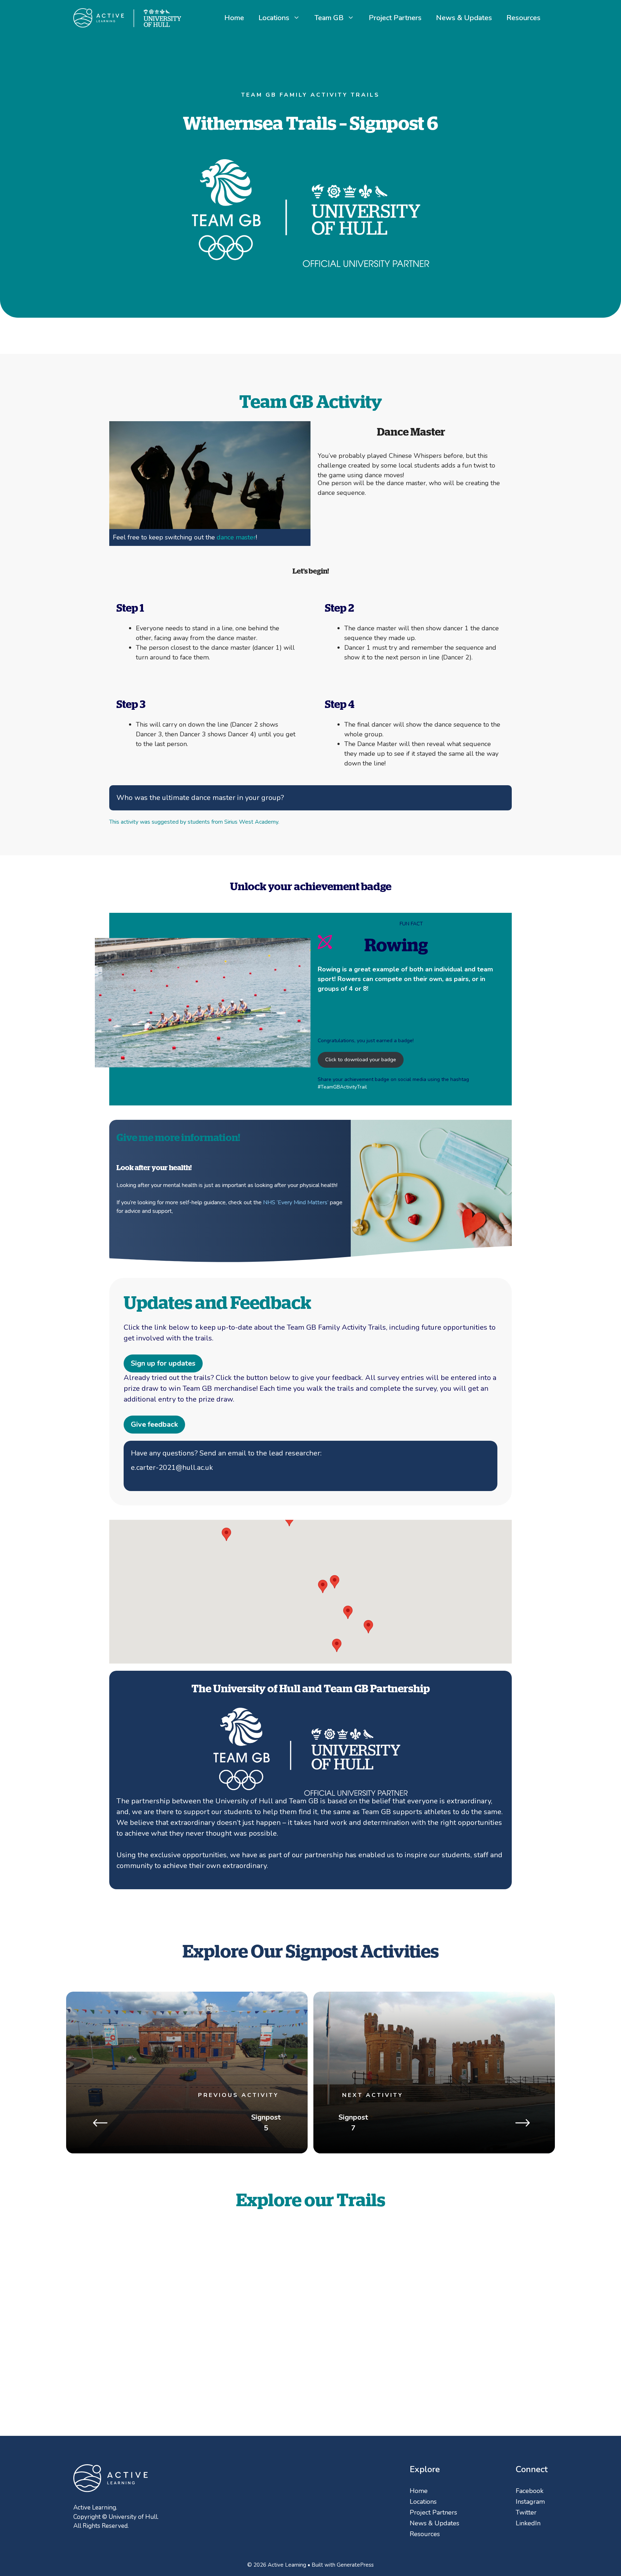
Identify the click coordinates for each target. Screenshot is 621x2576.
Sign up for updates (163, 1363)
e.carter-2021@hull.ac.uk (172, 1468)
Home (234, 18)
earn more (456, 2331)
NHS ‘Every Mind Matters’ (296, 1202)
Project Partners (395, 18)
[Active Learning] (127, 17)
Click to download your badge (361, 1059)
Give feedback (154, 1424)
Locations (274, 18)
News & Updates (464, 18)
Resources (523, 18)
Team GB (329, 18)
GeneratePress (355, 2565)
